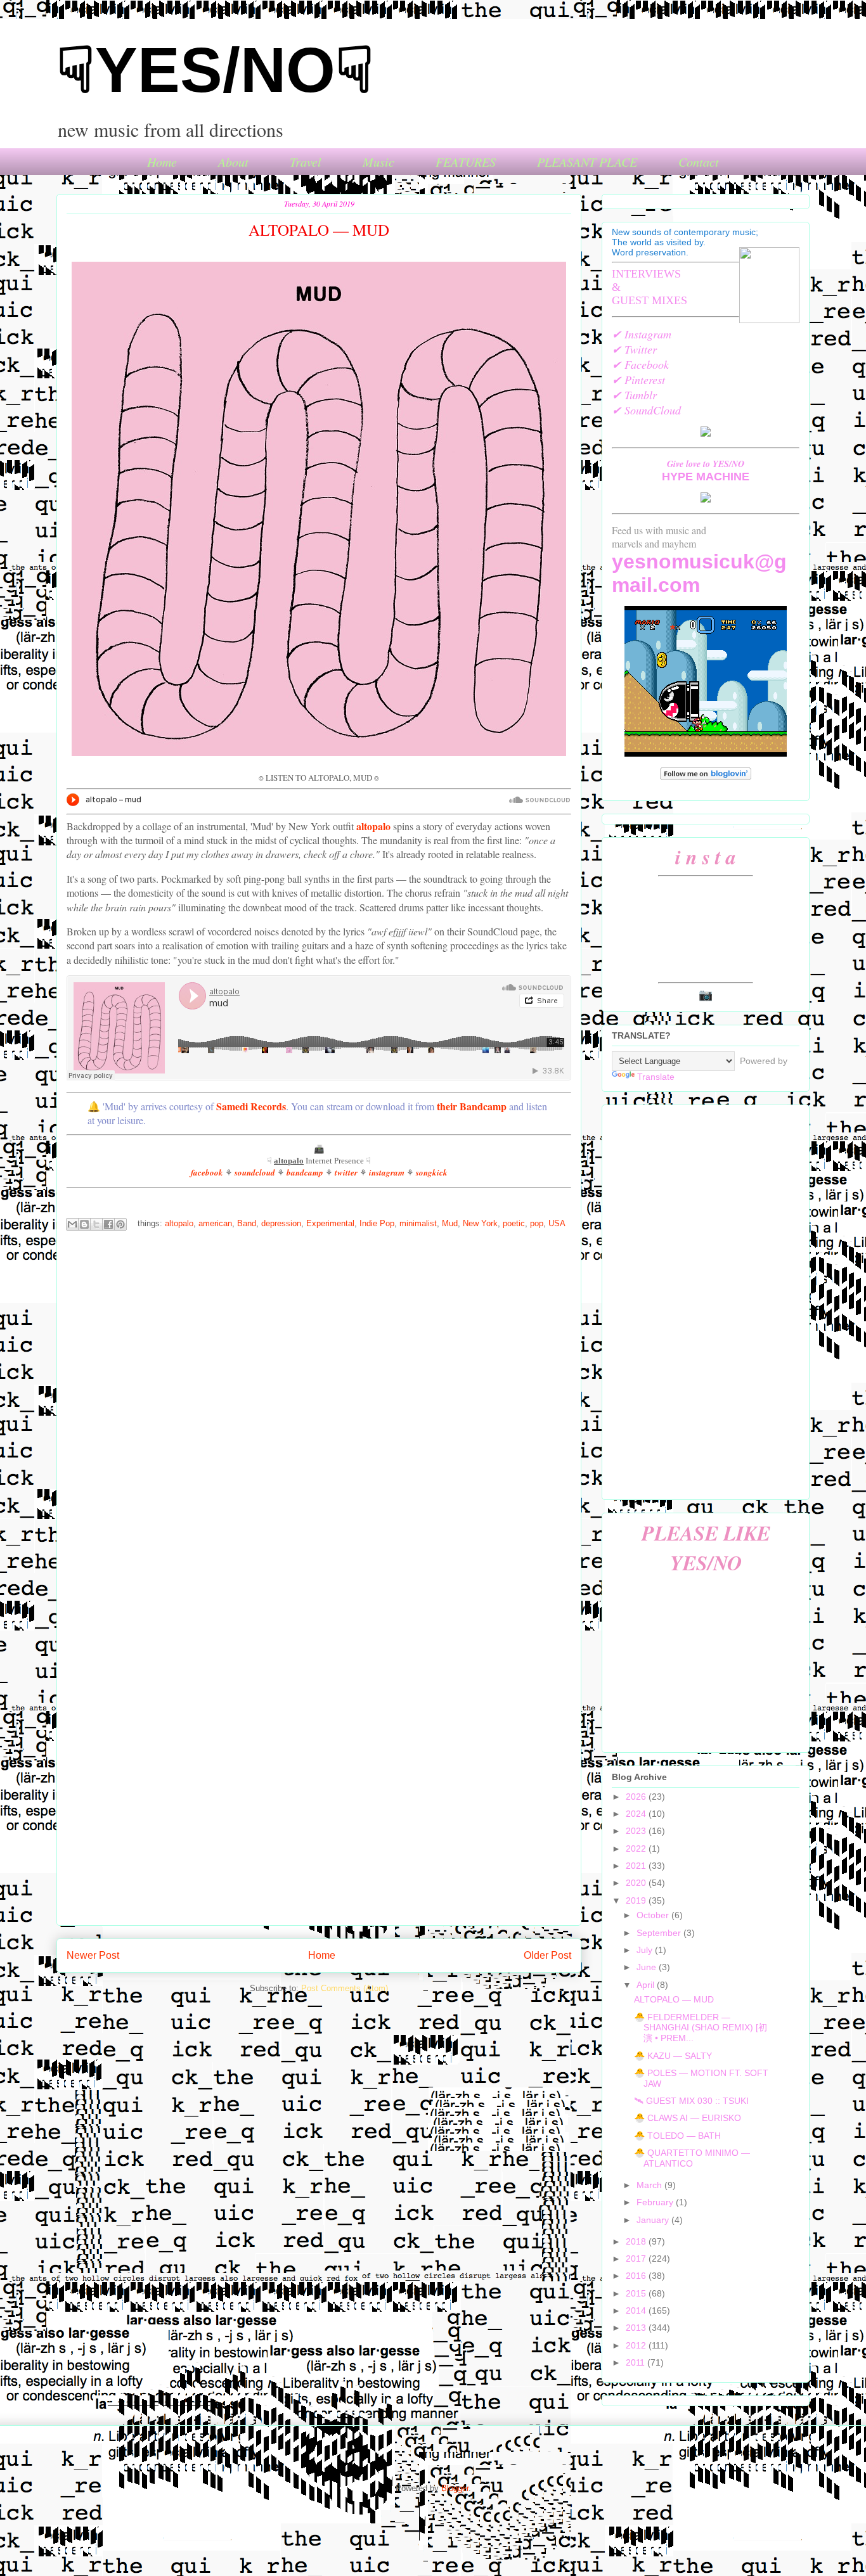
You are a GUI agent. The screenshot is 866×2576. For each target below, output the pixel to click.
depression (281, 1224)
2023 (637, 1831)
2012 (637, 2345)
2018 (637, 2241)
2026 (637, 1797)
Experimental (330, 1224)
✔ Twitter (634, 349)
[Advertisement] (706, 1300)
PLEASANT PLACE (587, 162)
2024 (637, 1814)
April (647, 1985)
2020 (637, 1883)
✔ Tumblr (634, 395)
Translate (656, 1077)
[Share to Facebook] (108, 1224)
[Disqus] (319, 1410)
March (650, 2185)
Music (378, 162)
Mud (450, 1224)
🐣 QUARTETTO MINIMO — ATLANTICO (692, 2158)
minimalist (418, 1224)
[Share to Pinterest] (120, 1224)
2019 (637, 1900)
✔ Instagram (642, 334)
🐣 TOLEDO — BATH (677, 2136)
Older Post (547, 1955)
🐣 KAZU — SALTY (673, 2056)
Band (247, 1224)
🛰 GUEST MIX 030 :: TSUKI (691, 2101)
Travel (306, 162)
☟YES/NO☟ (215, 70)
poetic (514, 1224)
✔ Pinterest (638, 380)
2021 (637, 1866)
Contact (699, 162)
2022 (637, 1849)
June (648, 1967)
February (656, 2202)
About (233, 162)
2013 (637, 2328)
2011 (637, 2362)
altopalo (373, 826)
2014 (637, 2310)
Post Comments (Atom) (345, 1988)
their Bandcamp (472, 1106)
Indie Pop (377, 1224)
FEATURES (466, 162)
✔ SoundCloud (646, 410)
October (654, 1915)
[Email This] (72, 1224)
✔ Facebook (640, 364)
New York (480, 1224)
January (654, 2220)
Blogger (455, 2488)
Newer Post (93, 1955)
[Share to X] (96, 1224)
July (646, 1950)
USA (557, 1224)
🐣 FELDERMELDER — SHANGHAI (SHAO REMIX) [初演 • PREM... (701, 2028)
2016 (637, 2276)
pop (537, 1224)
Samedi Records (251, 1106)
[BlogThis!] (84, 1224)
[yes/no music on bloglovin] (706, 777)
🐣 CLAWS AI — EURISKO (688, 2118)
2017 (637, 2259)
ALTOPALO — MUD (674, 1999)
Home (162, 162)
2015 (637, 2293)
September (660, 1933)
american (215, 1224)
